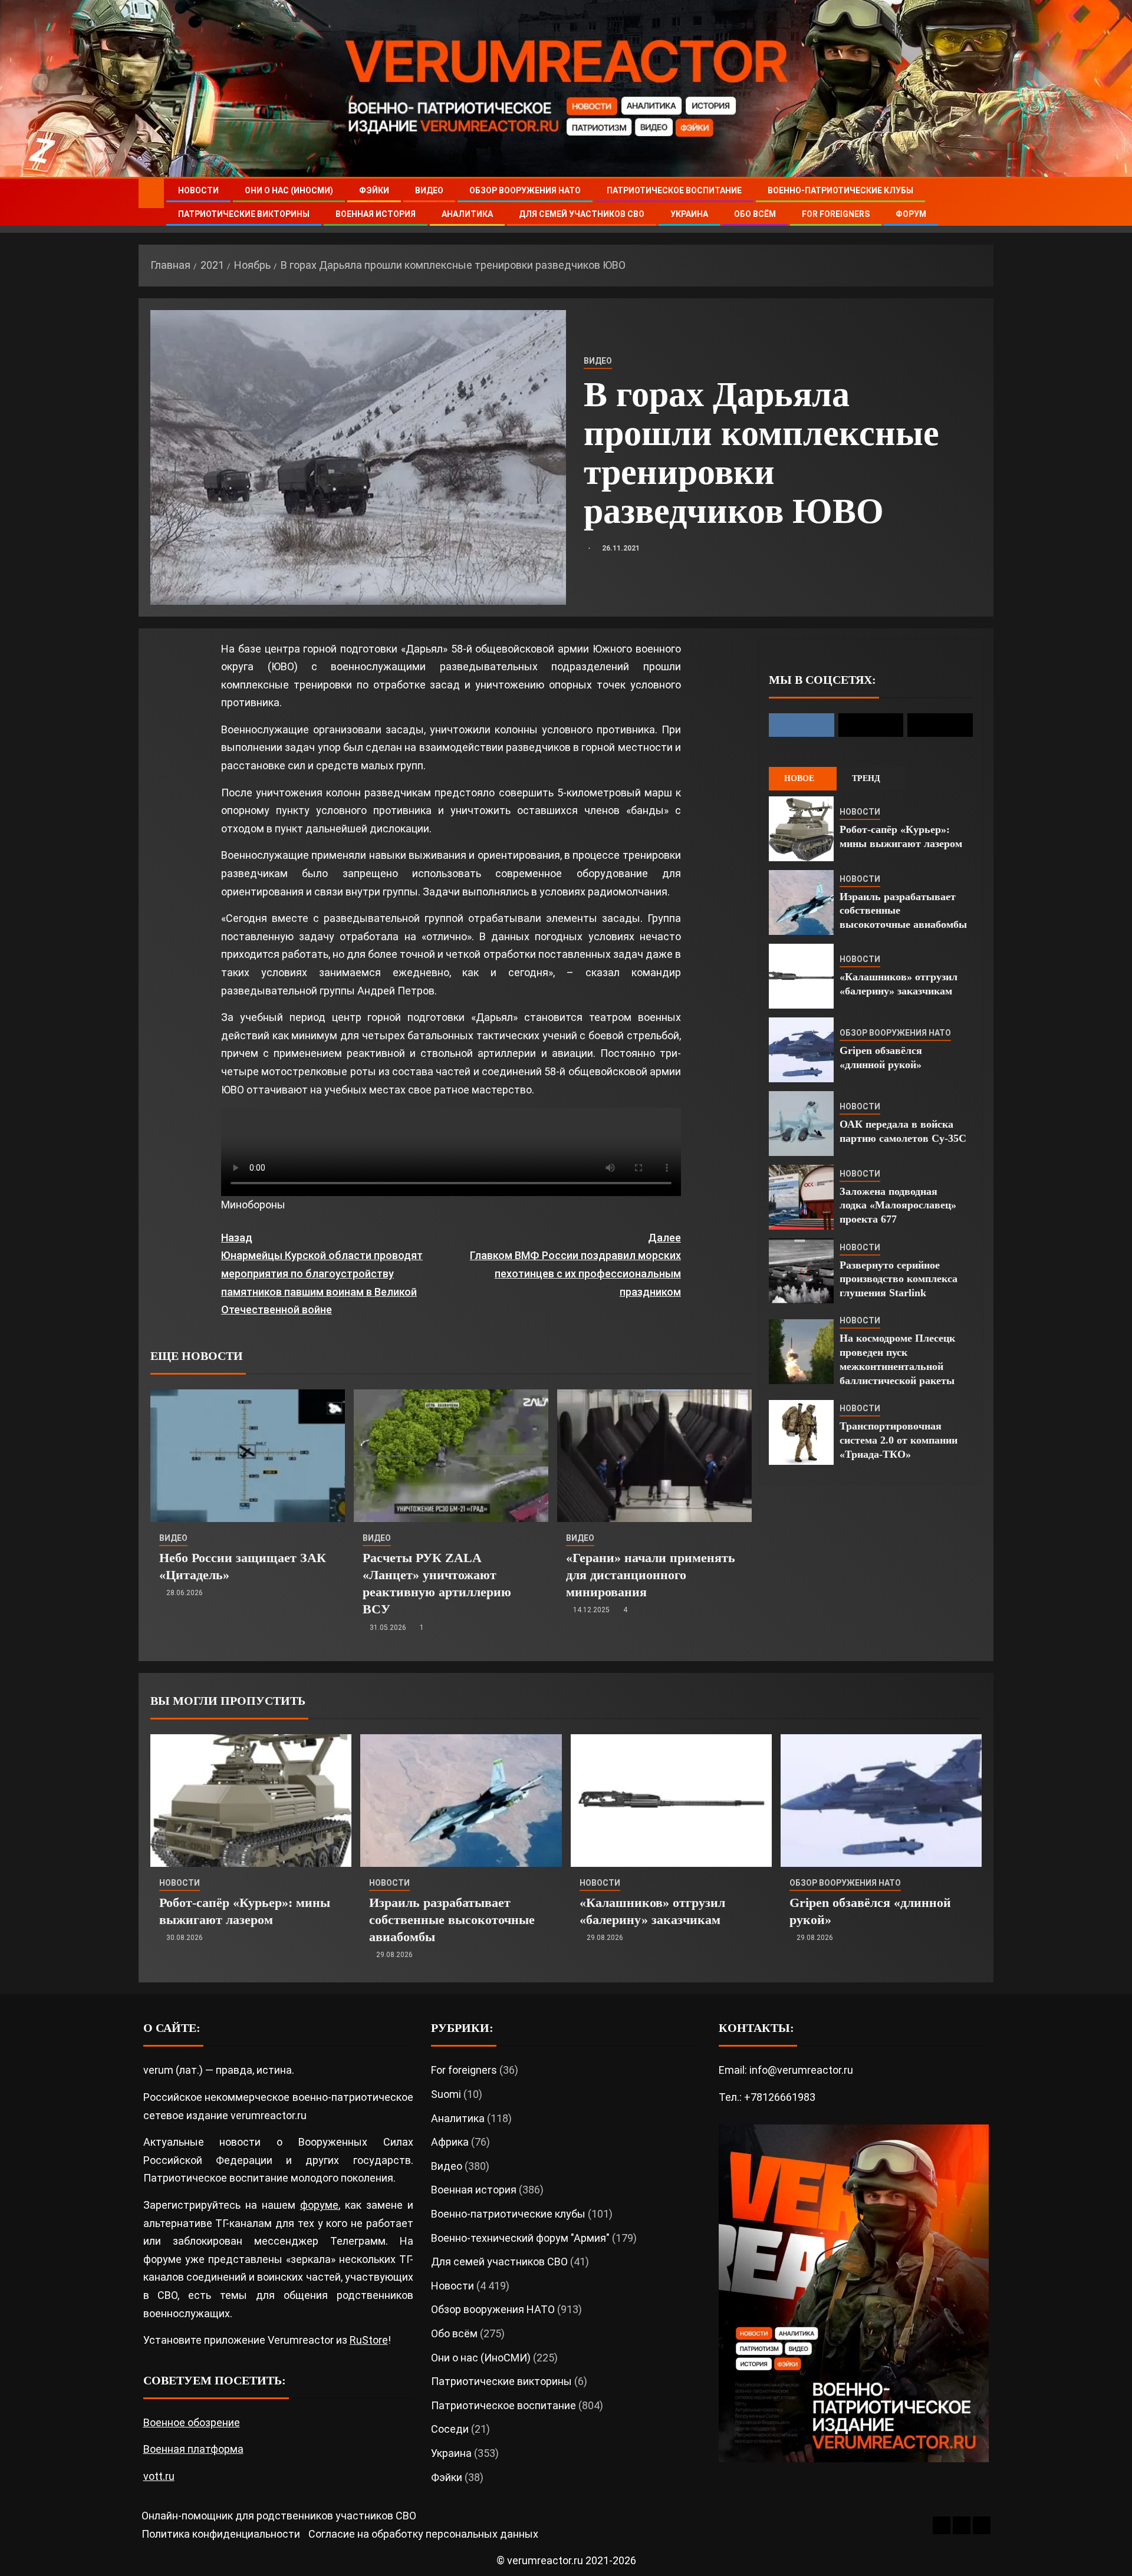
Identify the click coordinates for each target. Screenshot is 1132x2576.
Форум (911, 214)
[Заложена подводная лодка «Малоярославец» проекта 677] (801, 1197)
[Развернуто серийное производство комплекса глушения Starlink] (801, 1271)
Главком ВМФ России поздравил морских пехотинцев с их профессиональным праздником (575, 1265)
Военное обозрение (192, 2422)
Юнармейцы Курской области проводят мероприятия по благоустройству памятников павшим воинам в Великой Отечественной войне (322, 1274)
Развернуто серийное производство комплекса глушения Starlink (899, 1279)
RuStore (369, 2340)
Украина (689, 214)
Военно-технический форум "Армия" (520, 2238)
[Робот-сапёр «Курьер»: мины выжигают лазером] (801, 829)
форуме (319, 2205)
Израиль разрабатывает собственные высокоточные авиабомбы (452, 1920)
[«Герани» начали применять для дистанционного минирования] (654, 1456)
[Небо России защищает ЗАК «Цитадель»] (248, 1456)
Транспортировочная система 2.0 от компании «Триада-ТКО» (899, 1440)
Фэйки (374, 190)
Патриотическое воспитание (674, 190)
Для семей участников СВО (582, 214)
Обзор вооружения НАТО (525, 190)
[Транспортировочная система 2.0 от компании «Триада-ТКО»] (801, 1432)
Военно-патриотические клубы (840, 190)
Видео (429, 190)
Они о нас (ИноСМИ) (289, 190)
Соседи (450, 2429)
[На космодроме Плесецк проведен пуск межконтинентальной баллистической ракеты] (801, 1352)
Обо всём (755, 214)
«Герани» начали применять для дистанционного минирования (651, 1575)
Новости (198, 190)
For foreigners (836, 214)
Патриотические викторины (244, 214)
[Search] (983, 202)
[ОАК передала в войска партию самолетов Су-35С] (801, 1124)
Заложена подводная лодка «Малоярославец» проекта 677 (898, 1205)
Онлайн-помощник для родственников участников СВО (279, 2516)
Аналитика (467, 214)
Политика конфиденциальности (221, 2534)
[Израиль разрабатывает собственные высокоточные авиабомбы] (801, 902)
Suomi (446, 2094)
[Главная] (151, 193)
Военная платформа (193, 2449)
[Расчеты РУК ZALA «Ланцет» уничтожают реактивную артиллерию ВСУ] (451, 1456)
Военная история (376, 214)
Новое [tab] (799, 778)
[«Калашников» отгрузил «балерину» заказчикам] (801, 976)
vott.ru (159, 2476)
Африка (450, 2142)
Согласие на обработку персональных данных (423, 2534)
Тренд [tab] (866, 778)
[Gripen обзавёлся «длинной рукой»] (801, 1050)
